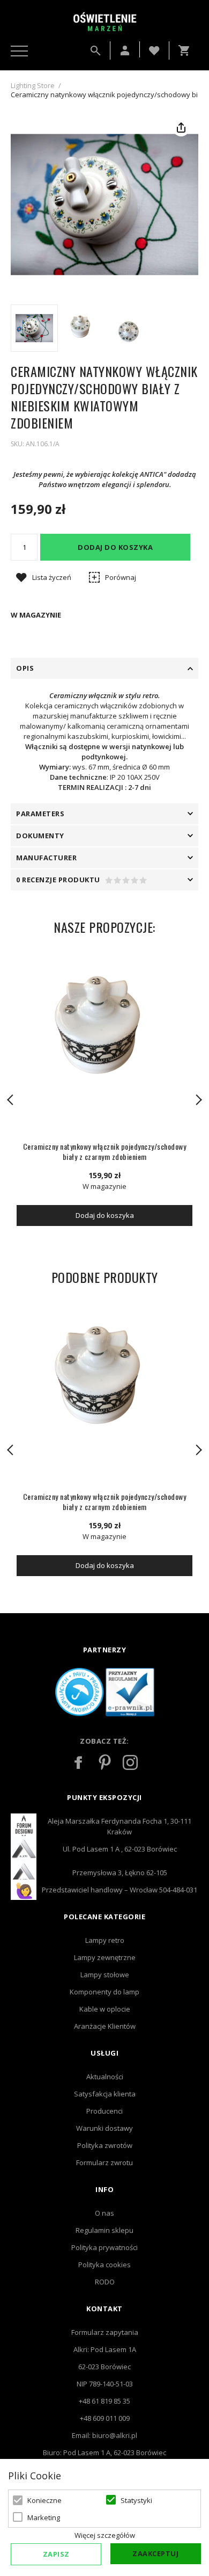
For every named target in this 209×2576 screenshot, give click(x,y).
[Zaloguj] (125, 50)
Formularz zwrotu (104, 2163)
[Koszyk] (186, 50)
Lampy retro (105, 1940)
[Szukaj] (95, 50)
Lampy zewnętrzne (105, 1957)
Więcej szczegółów (105, 2535)
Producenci (104, 2111)
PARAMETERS (40, 814)
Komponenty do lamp (104, 1992)
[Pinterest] (104, 1762)
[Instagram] (130, 1762)
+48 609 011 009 (105, 2418)
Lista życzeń (52, 577)
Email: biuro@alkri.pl (104, 2435)
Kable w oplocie (105, 2009)
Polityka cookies (104, 2265)
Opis (25, 668)
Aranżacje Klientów (105, 2026)
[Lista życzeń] (154, 49)
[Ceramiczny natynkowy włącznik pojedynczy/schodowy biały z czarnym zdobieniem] (104, 1042)
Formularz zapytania (105, 2332)
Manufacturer (46, 858)
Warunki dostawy (104, 2128)
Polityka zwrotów (105, 2145)
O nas (104, 2213)
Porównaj (121, 577)
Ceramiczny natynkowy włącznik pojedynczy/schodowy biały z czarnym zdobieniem (105, 1151)
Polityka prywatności (104, 2247)
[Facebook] (79, 1762)
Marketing (44, 2517)
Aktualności (105, 2077)
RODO (105, 2282)
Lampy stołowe (105, 1975)
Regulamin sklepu (104, 2230)
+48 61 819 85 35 (104, 2401)
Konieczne (44, 2500)
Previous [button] (11, 1100)
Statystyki (136, 2500)
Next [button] (198, 1100)
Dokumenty (40, 836)
